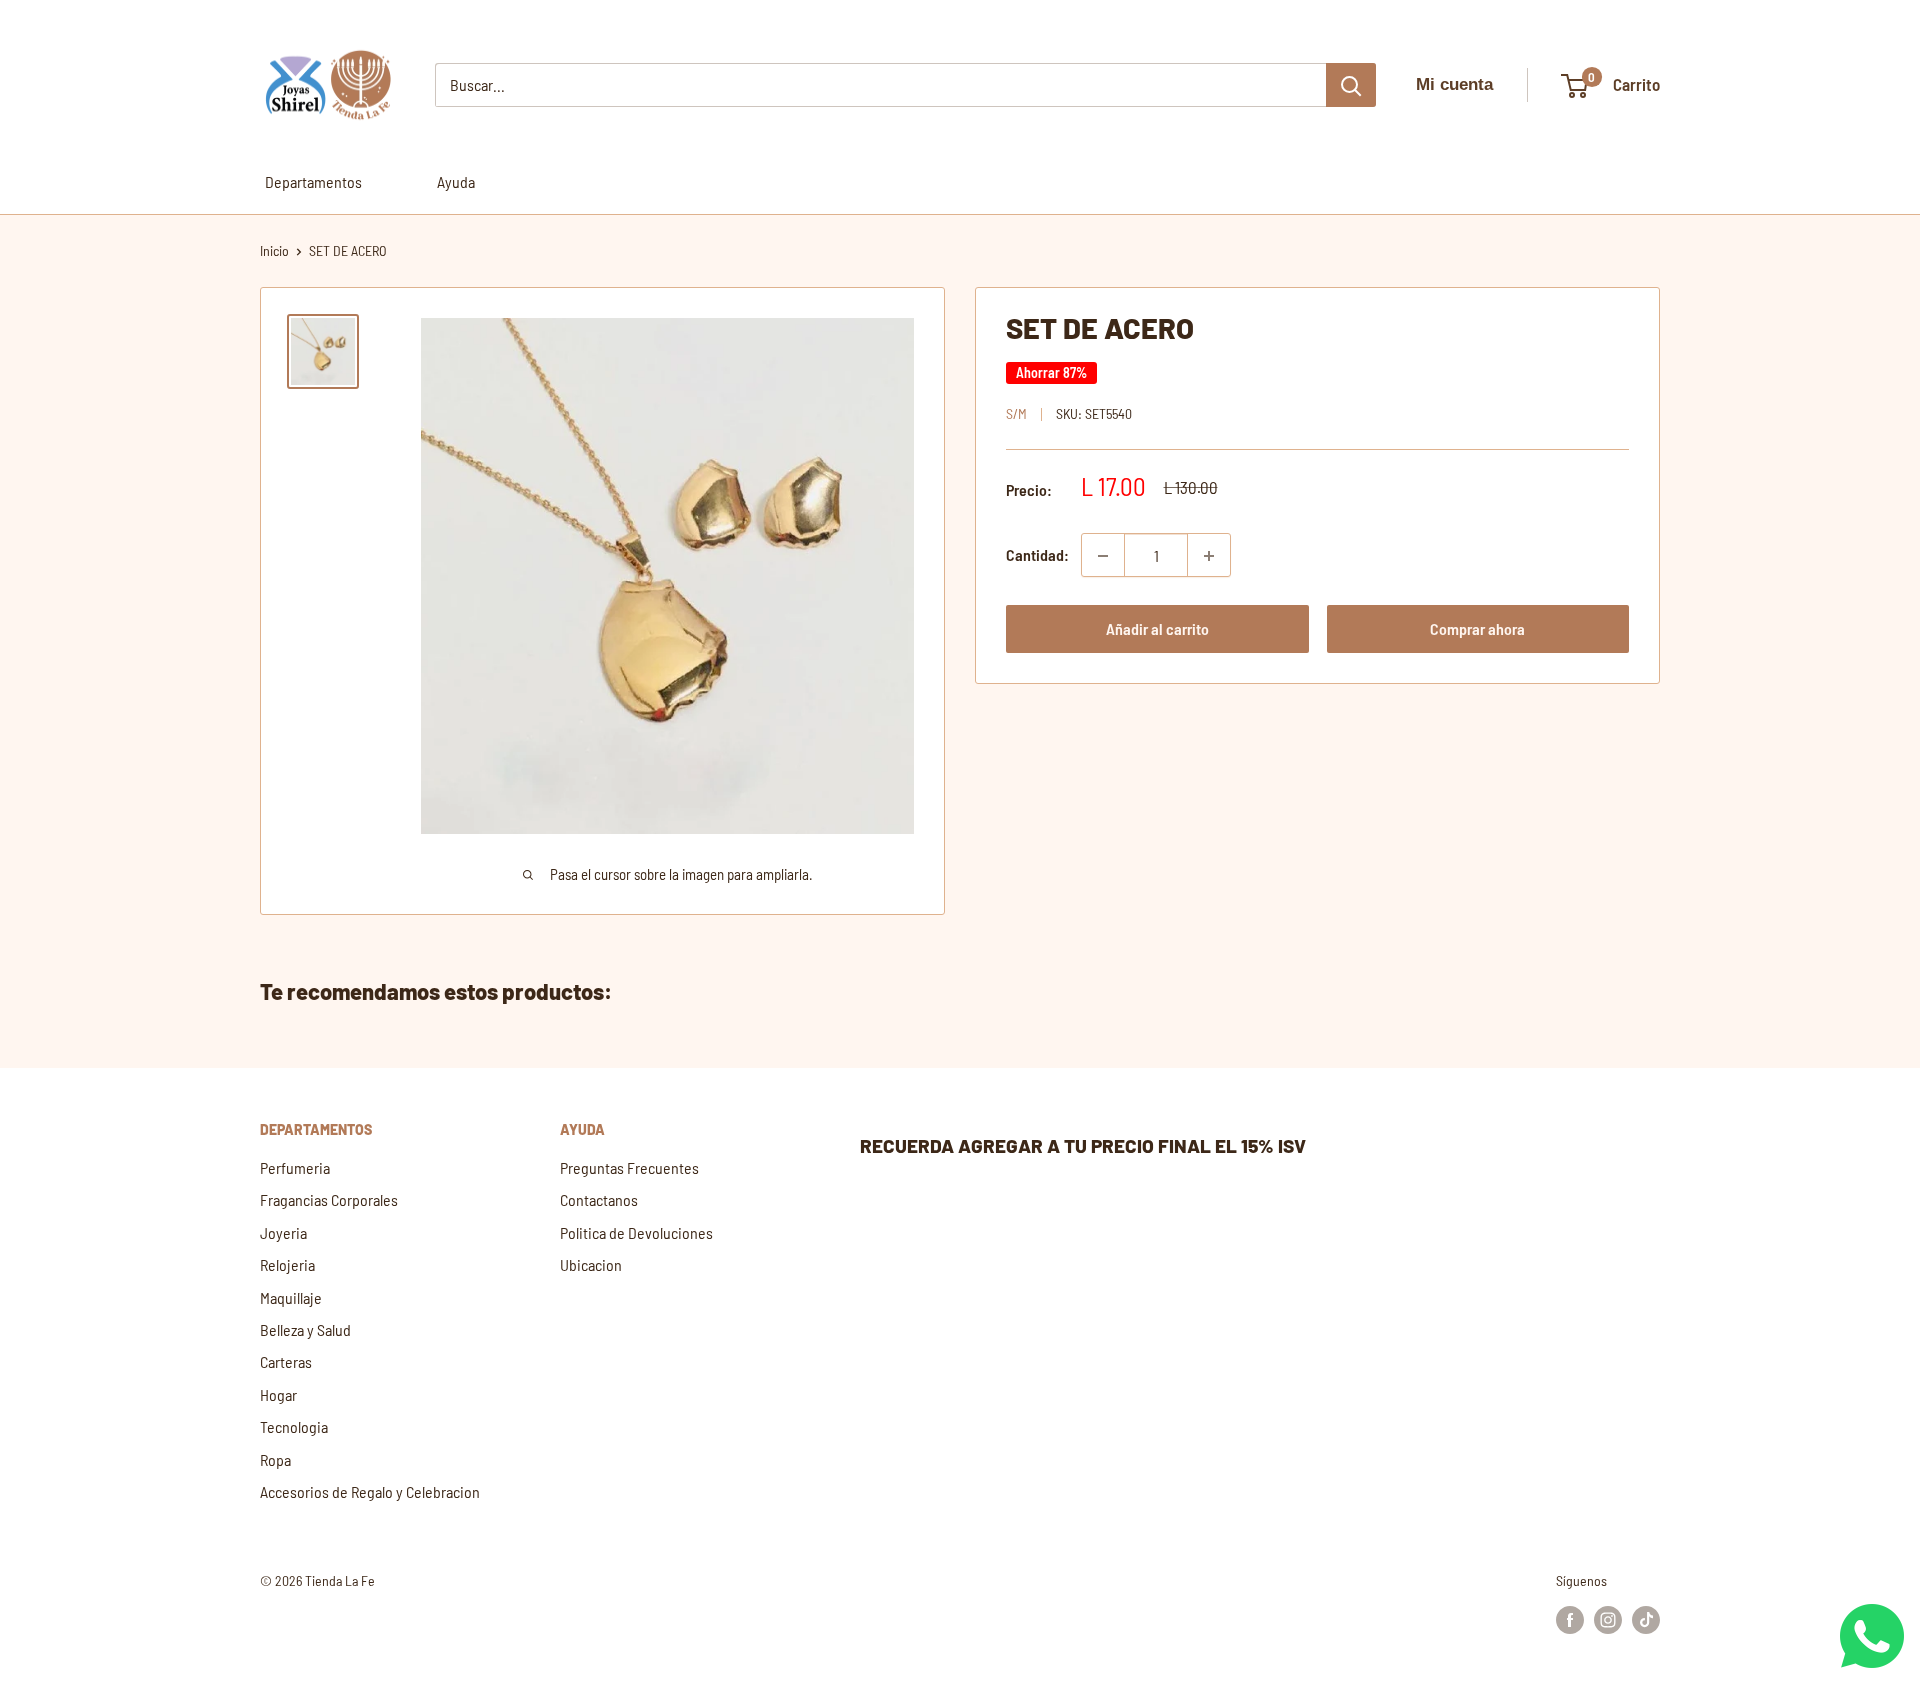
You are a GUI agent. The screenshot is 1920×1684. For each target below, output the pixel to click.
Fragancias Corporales (329, 1199)
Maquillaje (291, 1297)
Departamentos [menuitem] (313, 181)
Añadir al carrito (1157, 629)
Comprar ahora (1477, 629)
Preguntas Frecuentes (629, 1167)
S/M (1016, 414)
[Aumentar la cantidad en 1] (1209, 556)
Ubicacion (591, 1264)
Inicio (274, 250)
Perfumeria (295, 1167)
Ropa (275, 1459)
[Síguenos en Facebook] (1570, 1620)
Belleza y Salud (305, 1329)
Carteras (286, 1361)
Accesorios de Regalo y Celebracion (370, 1491)
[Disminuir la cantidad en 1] (1103, 556)
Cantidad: (1037, 555)
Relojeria (287, 1264)
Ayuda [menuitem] (456, 181)
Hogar (278, 1394)
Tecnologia (294, 1426)
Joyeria (283, 1232)
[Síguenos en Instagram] (1608, 1620)
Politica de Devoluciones (636, 1232)
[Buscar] (1351, 85)
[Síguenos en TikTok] (1646, 1620)
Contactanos (599, 1199)
